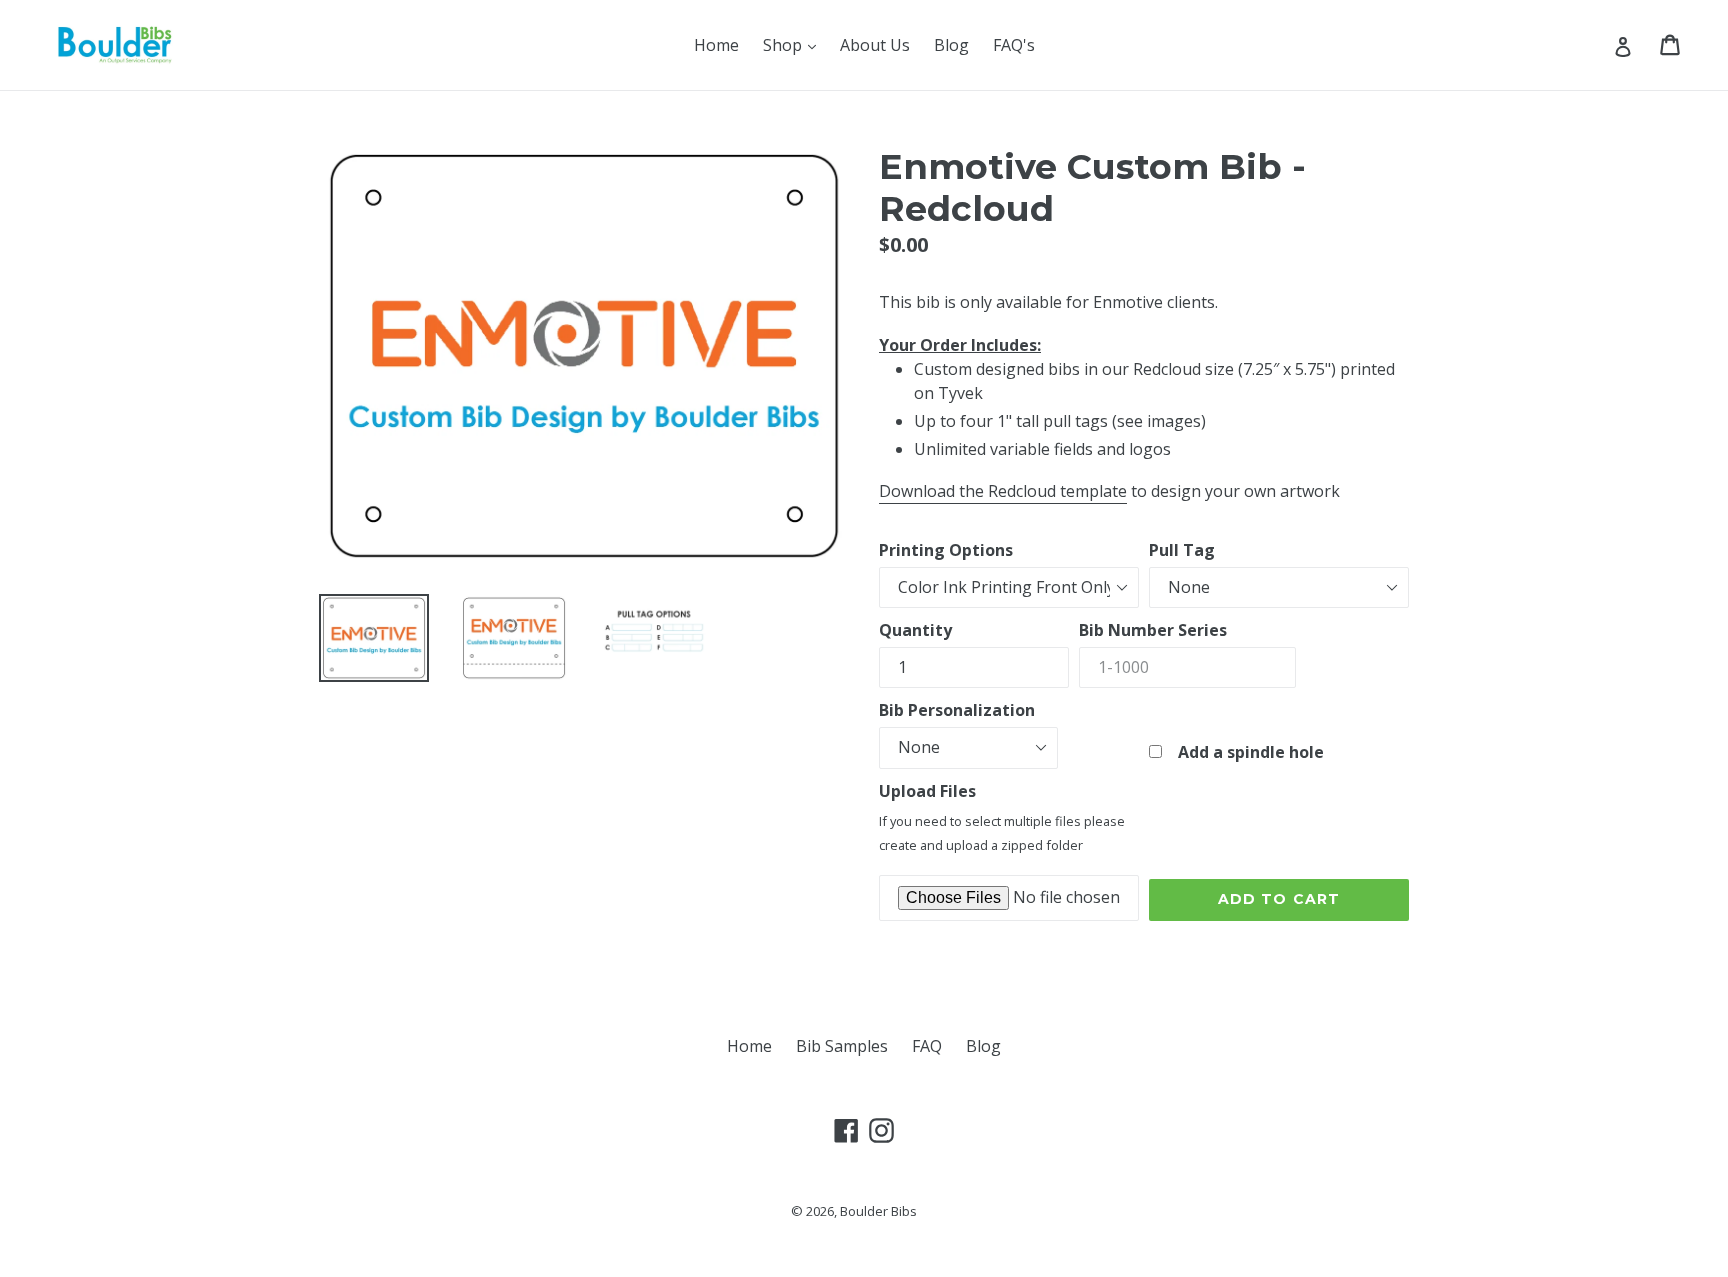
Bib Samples (842, 1046)
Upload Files (927, 791)
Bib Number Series (1153, 630)
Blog (951, 45)
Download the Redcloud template (1003, 491)
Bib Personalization (957, 710)
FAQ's (1014, 45)
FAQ (927, 1046)
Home (716, 45)
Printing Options (946, 550)
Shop (794, 44)
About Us (875, 45)
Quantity (915, 630)
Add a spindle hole (1243, 752)
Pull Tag (1182, 550)
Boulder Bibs (878, 1211)
